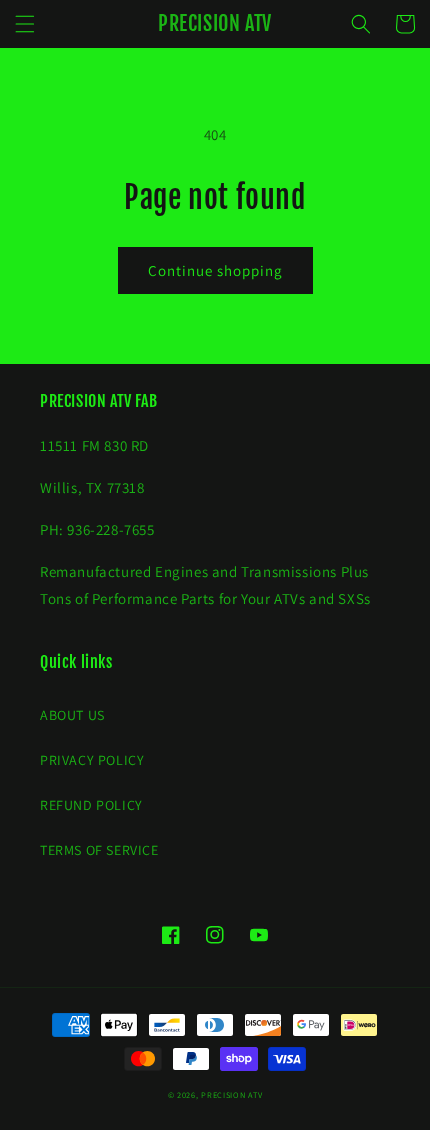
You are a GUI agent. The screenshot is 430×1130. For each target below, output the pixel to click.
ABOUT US (72, 715)
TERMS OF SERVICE (99, 850)
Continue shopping (215, 270)
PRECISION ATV (231, 1094)
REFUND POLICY (91, 805)
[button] (25, 24)
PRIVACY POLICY (92, 760)
